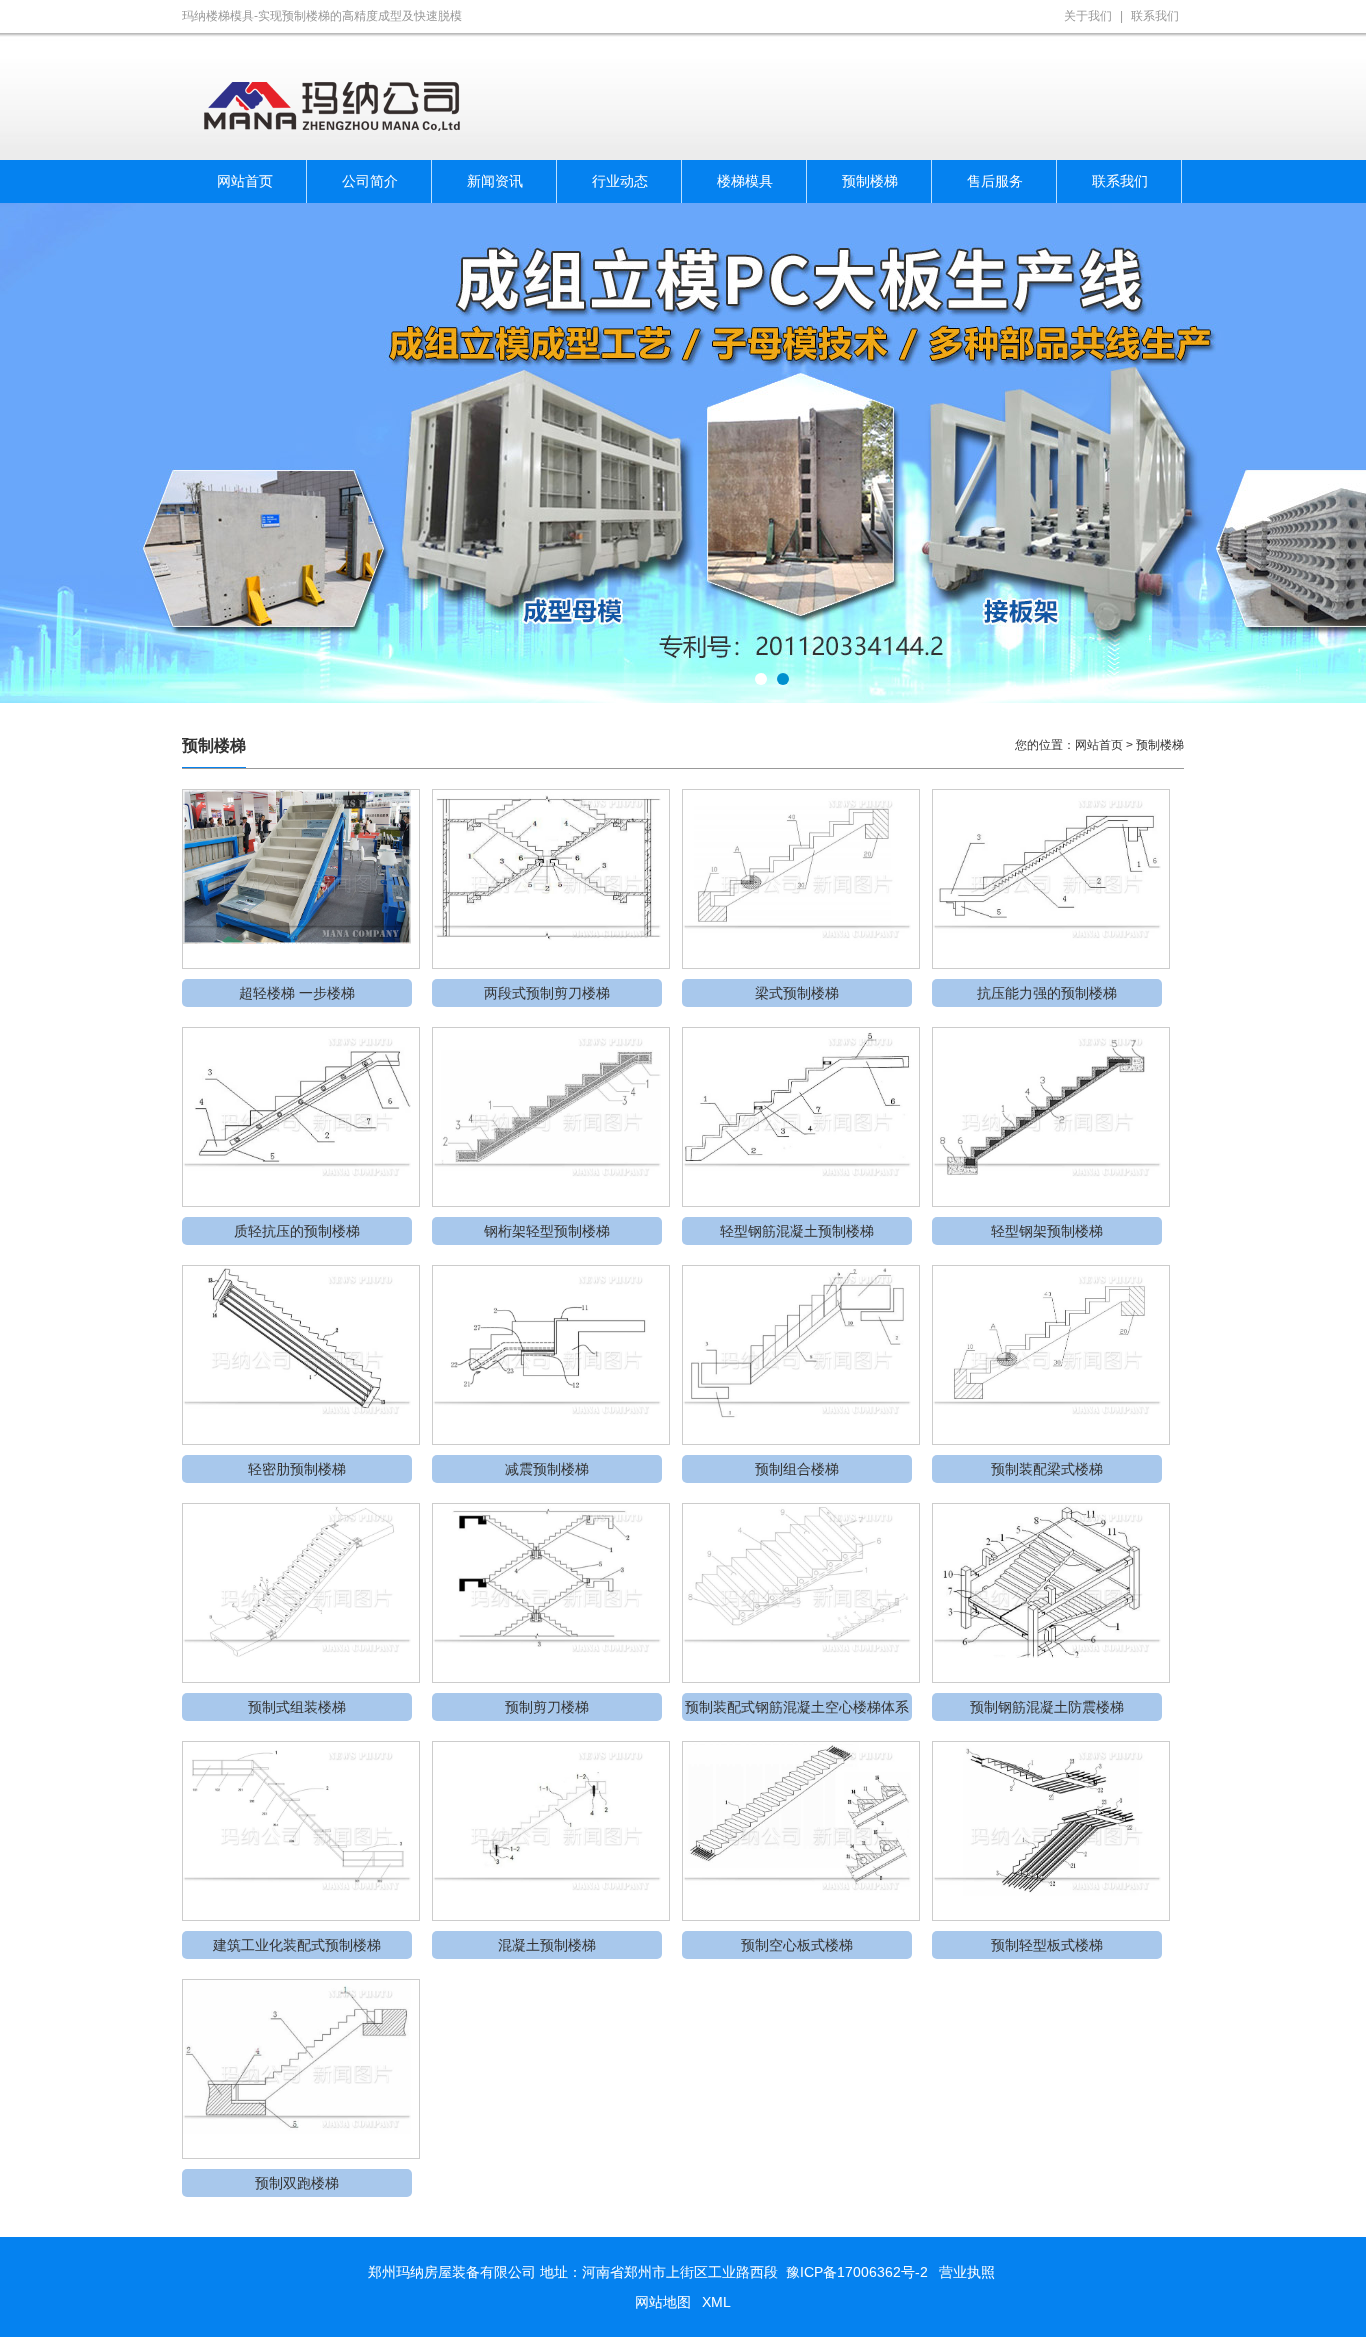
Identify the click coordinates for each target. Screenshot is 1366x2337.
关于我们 (1088, 16)
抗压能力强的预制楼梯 (1047, 993)
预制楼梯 (870, 181)
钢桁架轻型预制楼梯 (547, 1231)
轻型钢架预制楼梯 (1047, 1231)
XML (716, 2302)
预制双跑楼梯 (297, 2183)
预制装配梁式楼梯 (1047, 1469)
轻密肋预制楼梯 (297, 1469)
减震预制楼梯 (547, 1469)
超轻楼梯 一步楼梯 (297, 993)
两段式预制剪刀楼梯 (547, 993)
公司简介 (370, 181)
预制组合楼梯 (797, 1469)
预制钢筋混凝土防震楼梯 (1047, 1707)
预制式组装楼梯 (297, 1707)
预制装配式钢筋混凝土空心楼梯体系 (797, 1707)
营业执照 (967, 2272)
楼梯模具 (745, 181)
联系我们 (1155, 16)
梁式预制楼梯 (797, 993)
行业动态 (620, 181)
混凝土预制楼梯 (547, 1945)
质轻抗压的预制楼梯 (297, 1231)
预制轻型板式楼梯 (1047, 1945)
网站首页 (245, 181)
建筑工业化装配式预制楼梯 (297, 1945)
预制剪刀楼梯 (547, 1707)
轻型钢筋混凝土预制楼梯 (797, 1231)
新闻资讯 (495, 181)
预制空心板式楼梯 (797, 1945)
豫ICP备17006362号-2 (857, 2272)
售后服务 (995, 181)
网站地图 (663, 2302)
